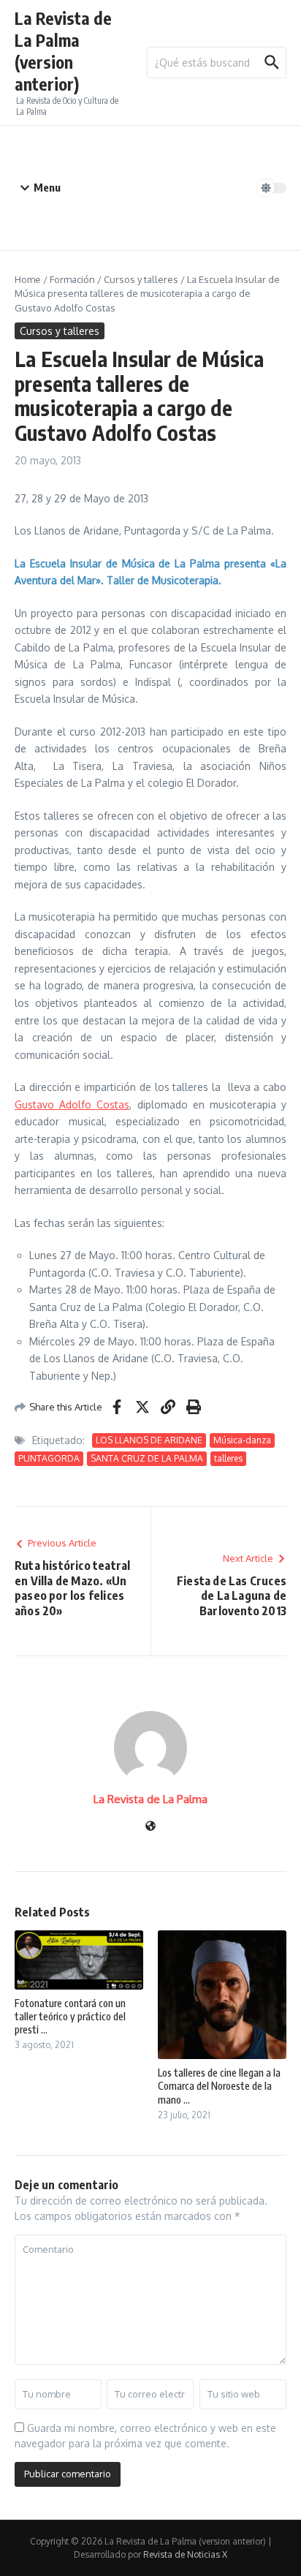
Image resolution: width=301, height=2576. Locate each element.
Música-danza (242, 1440)
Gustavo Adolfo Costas (72, 1104)
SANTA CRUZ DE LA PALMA (147, 1458)
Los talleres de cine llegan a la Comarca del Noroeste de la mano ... (219, 2086)
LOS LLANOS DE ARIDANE (149, 1440)
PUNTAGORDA (49, 1458)
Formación (72, 279)
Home (28, 279)
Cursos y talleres (141, 279)
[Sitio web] (150, 1827)
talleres (228, 1458)
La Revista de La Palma (150, 1799)
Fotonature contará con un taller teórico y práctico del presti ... (70, 2016)
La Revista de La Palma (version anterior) (63, 51)
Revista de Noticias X (185, 2554)
